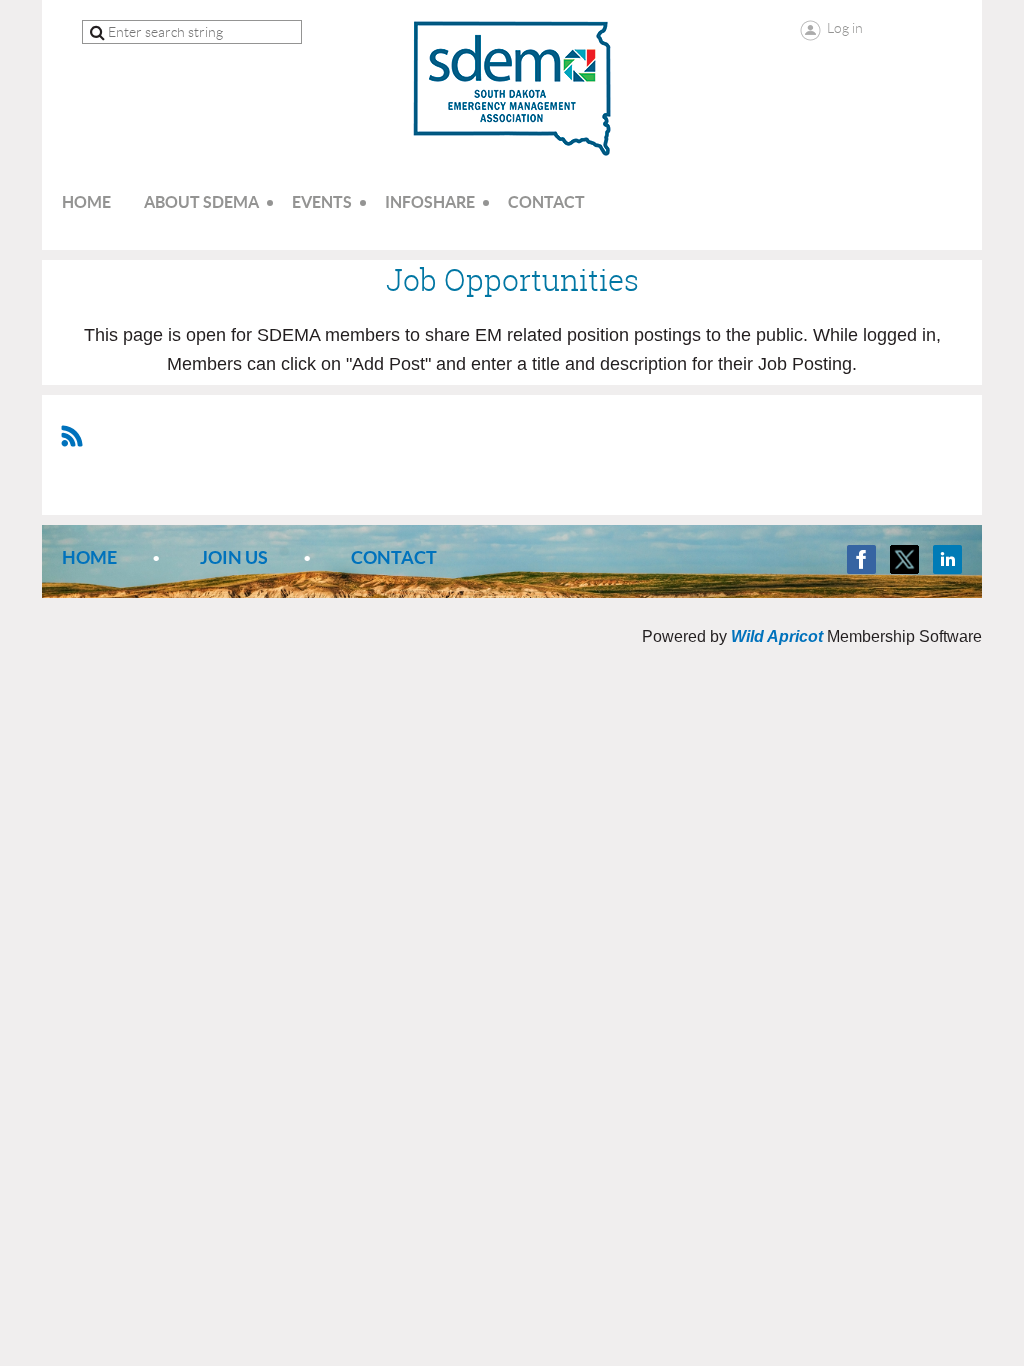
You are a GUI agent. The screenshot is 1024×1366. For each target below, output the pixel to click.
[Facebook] (861, 559)
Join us (234, 557)
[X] (904, 559)
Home (89, 557)
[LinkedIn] (947, 559)
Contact (394, 557)
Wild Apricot (777, 636)
